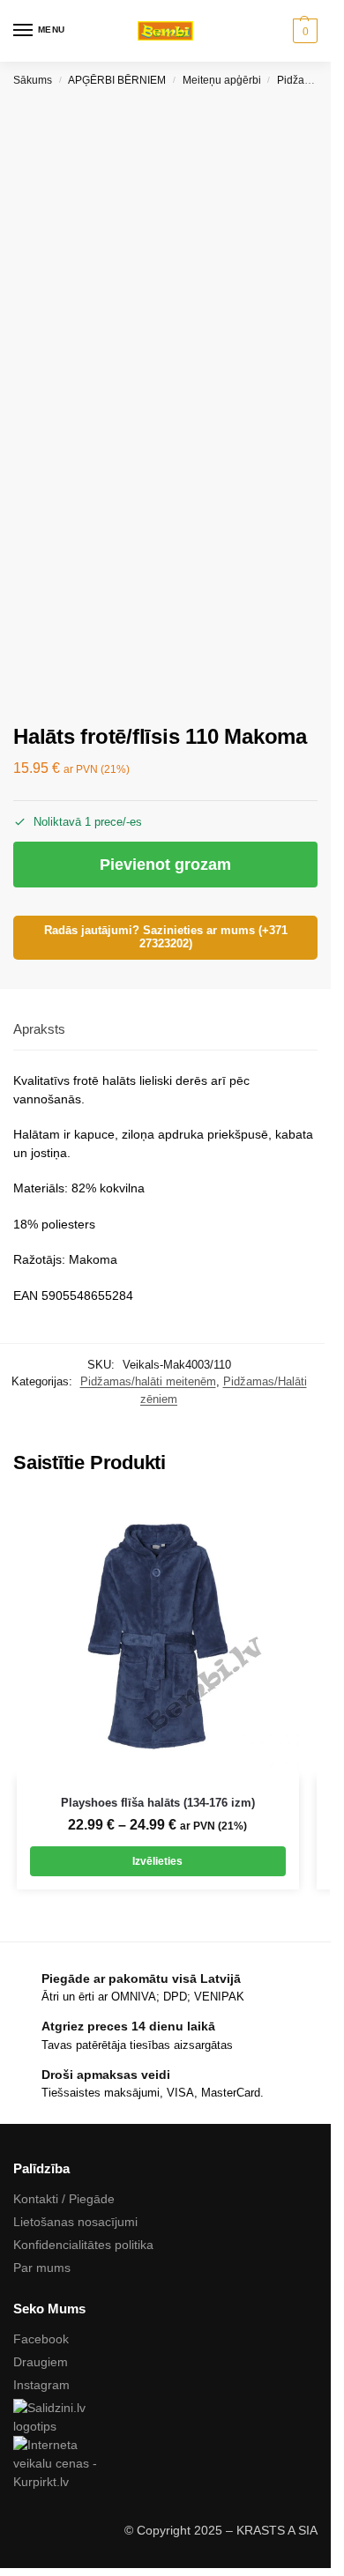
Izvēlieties (157, 1861)
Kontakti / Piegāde (64, 2199)
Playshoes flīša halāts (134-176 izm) (158, 1803)
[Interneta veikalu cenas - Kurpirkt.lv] (165, 2464)
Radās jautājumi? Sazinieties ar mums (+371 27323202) (166, 937)
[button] (303, 31)
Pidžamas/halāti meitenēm (148, 1381)
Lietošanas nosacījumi (75, 2222)
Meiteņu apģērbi (222, 80)
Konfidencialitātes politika (83, 2245)
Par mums (42, 2268)
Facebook (41, 2339)
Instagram (41, 2385)
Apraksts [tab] (39, 1029)
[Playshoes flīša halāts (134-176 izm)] (158, 1637)
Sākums (33, 80)
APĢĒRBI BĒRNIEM (117, 80)
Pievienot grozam (165, 865)
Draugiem (41, 2362)
